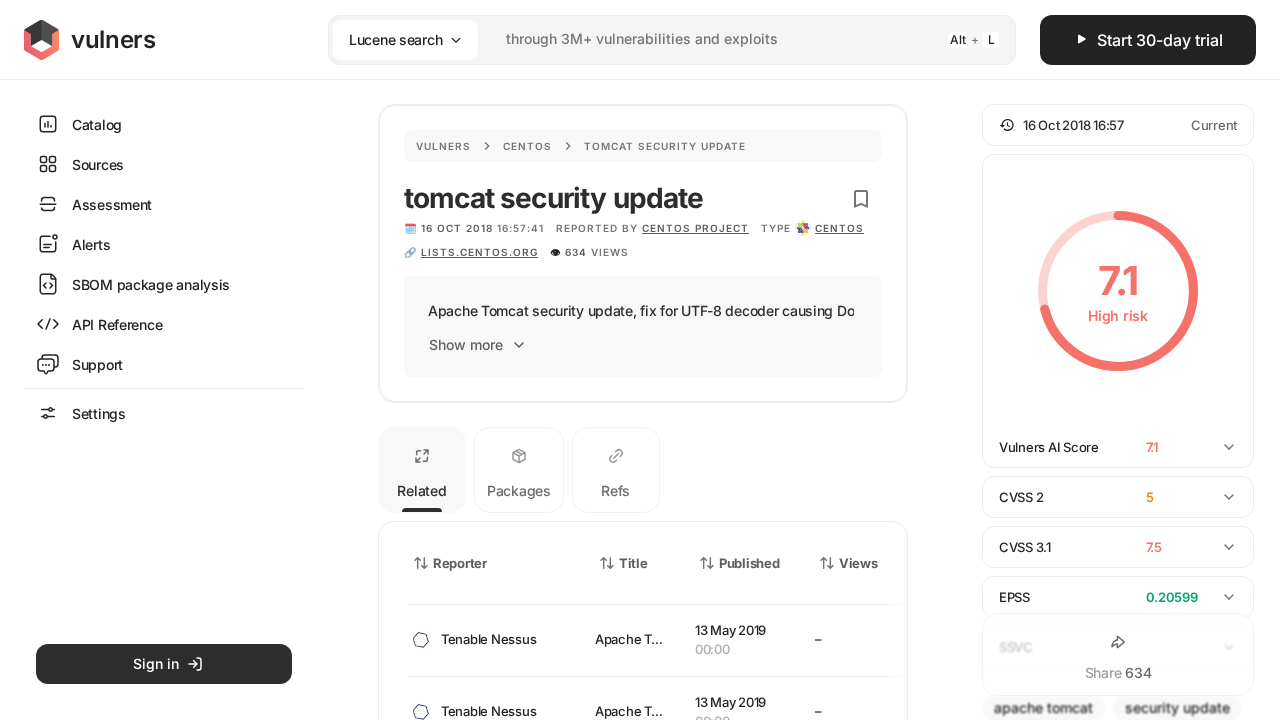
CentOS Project (695, 228)
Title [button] (633, 563)
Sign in (156, 663)
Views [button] (858, 563)
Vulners (443, 146)
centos (839, 228)
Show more (466, 344)
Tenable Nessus (488, 639)
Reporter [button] (460, 563)
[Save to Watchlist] (861, 199)
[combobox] (646, 39)
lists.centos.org (479, 252)
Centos (527, 146)
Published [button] (749, 563)
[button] (1118, 125)
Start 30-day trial (1160, 40)
